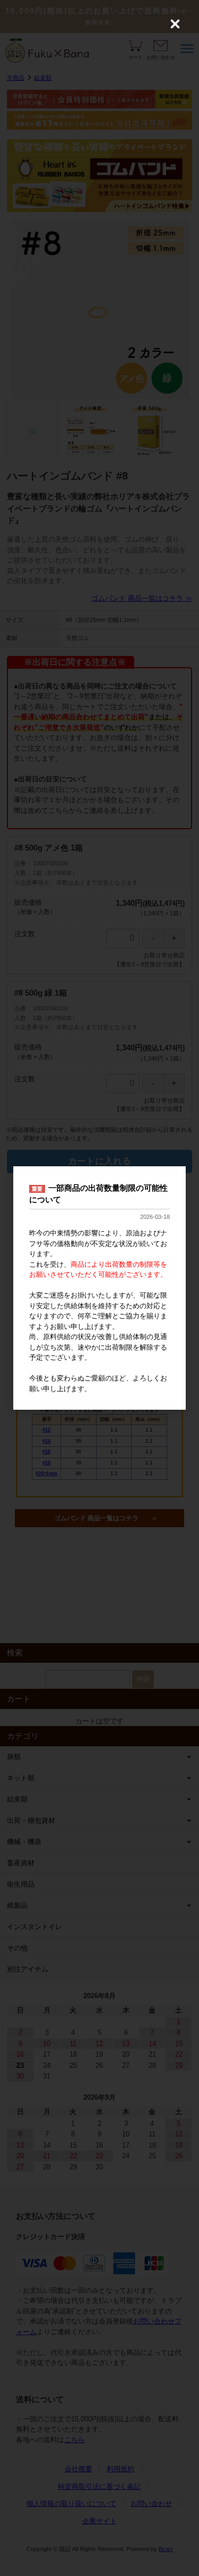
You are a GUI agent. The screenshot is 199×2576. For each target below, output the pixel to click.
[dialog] (99, 1288)
